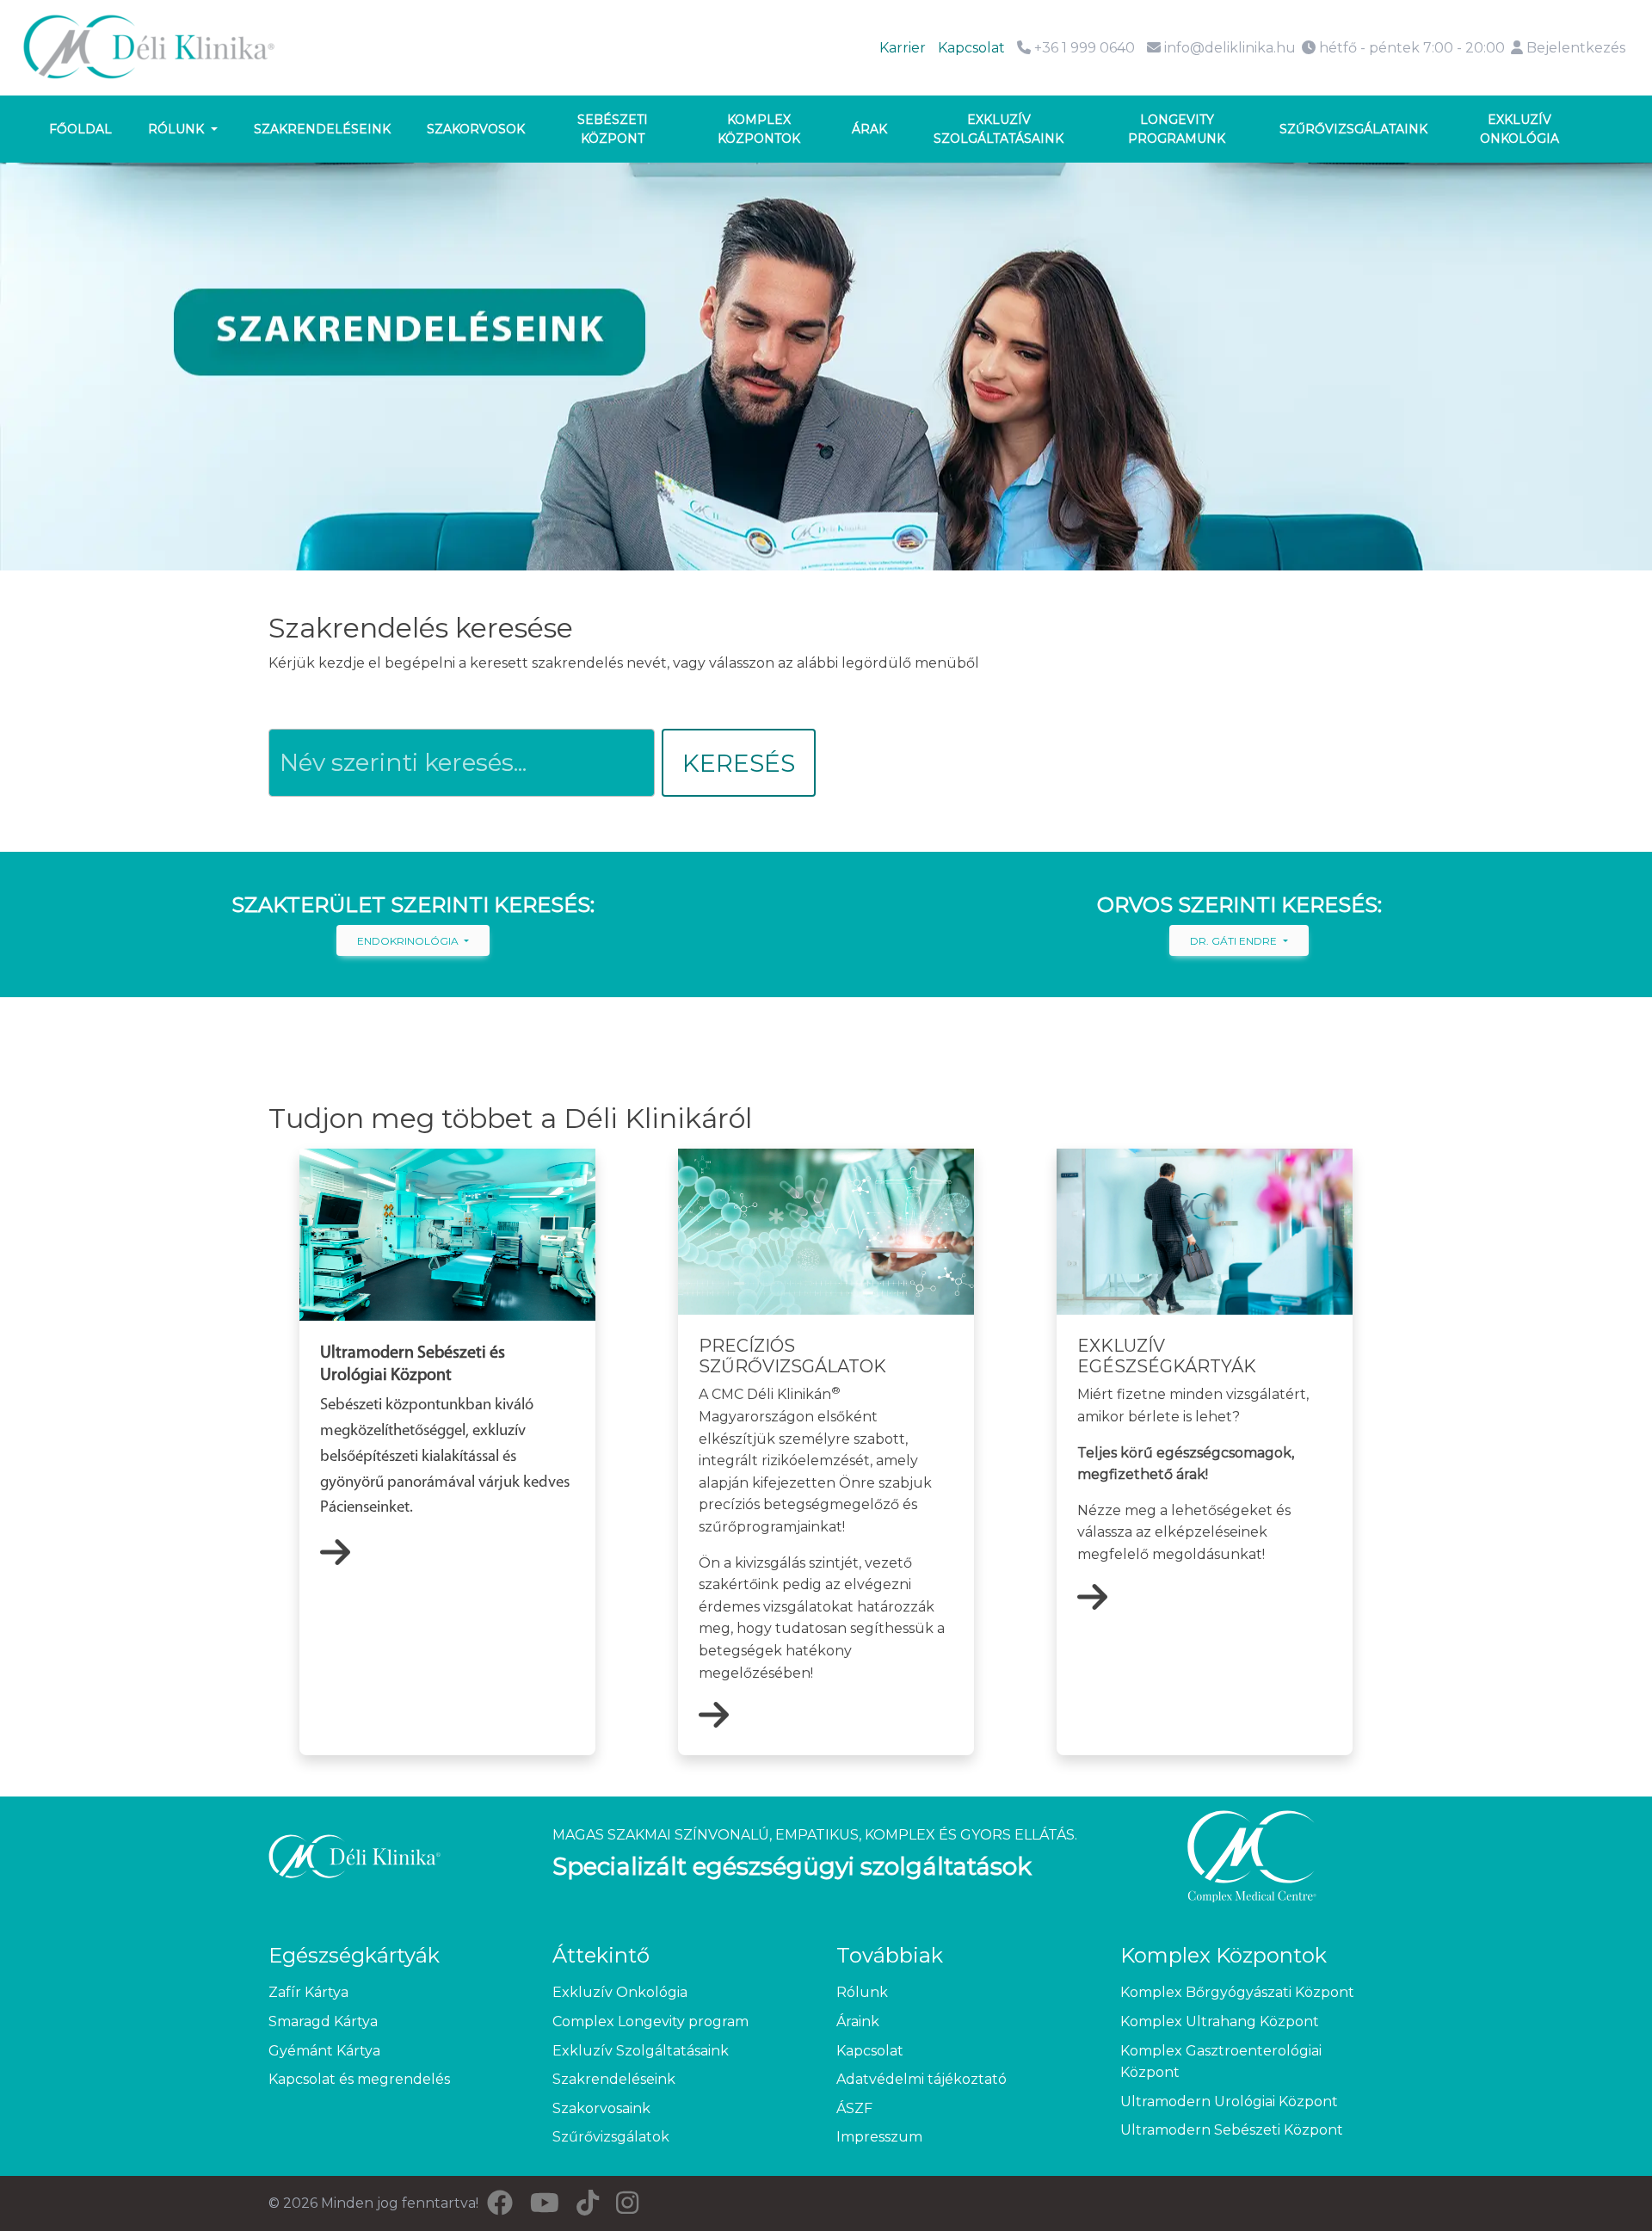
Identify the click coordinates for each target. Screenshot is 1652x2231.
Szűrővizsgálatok (611, 2137)
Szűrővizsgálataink (1353, 129)
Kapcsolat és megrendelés (359, 2079)
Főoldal (80, 129)
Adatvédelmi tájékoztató (922, 2079)
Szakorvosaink (601, 2108)
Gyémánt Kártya (324, 2051)
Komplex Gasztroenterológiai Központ (1221, 2062)
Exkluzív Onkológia (620, 1992)
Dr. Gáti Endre (1235, 941)
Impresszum (879, 2137)
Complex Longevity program (650, 2021)
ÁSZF (854, 2108)
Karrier (903, 48)
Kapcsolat (971, 48)
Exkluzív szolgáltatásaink (999, 129)
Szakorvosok (476, 129)
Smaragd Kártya (323, 2021)
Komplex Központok (759, 129)
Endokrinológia (409, 941)
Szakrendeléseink (322, 129)
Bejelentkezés (1574, 48)
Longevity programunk (1177, 129)
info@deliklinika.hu (1230, 48)
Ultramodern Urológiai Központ (1229, 2102)
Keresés (739, 763)
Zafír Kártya (308, 1992)
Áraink (858, 2021)
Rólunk (178, 129)
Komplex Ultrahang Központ (1220, 2021)
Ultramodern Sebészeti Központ (1232, 2130)
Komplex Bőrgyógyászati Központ (1237, 1992)
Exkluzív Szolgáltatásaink (641, 2051)
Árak (869, 129)
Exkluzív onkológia (1519, 129)
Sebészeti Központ (613, 129)
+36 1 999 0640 (1083, 48)
